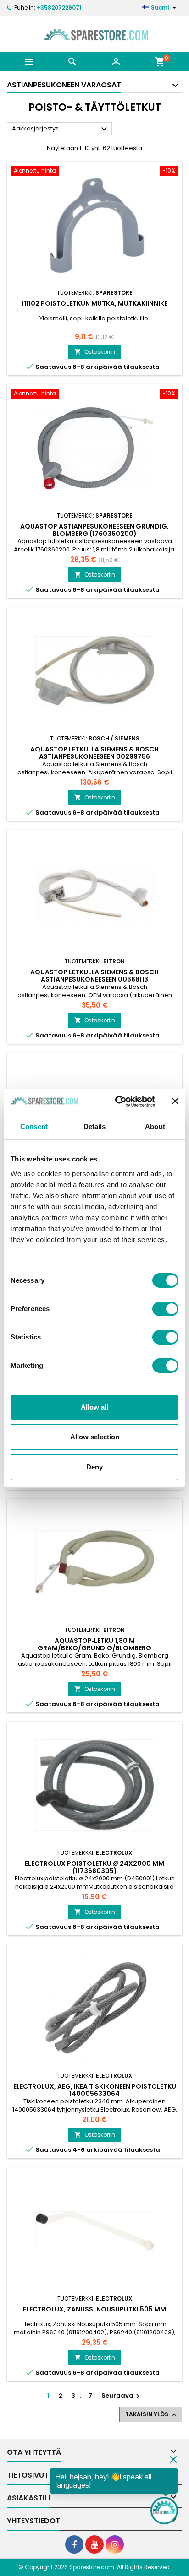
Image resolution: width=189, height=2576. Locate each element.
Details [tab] (95, 1126)
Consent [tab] (34, 1126)
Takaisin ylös (152, 2414)
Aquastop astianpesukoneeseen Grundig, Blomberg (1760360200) (94, 530)
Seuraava (122, 2395)
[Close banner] (175, 1101)
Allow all (94, 1407)
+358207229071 (59, 8)
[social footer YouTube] (94, 2544)
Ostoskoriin (95, 352)
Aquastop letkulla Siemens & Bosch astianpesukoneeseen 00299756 (94, 753)
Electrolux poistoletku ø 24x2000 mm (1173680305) (94, 1867)
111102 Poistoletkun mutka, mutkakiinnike (94, 303)
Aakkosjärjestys (61, 129)
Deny (94, 1467)
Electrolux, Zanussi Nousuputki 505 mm (94, 2309)
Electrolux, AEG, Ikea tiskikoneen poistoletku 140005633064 (95, 2090)
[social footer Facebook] (74, 2544)
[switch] (165, 1309)
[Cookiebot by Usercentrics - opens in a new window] (117, 1102)
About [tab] (155, 1126)
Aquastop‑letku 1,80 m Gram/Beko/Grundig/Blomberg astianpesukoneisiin (94, 1648)
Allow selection (95, 1437)
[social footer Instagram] (115, 2544)
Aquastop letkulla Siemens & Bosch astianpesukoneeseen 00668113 (94, 976)
